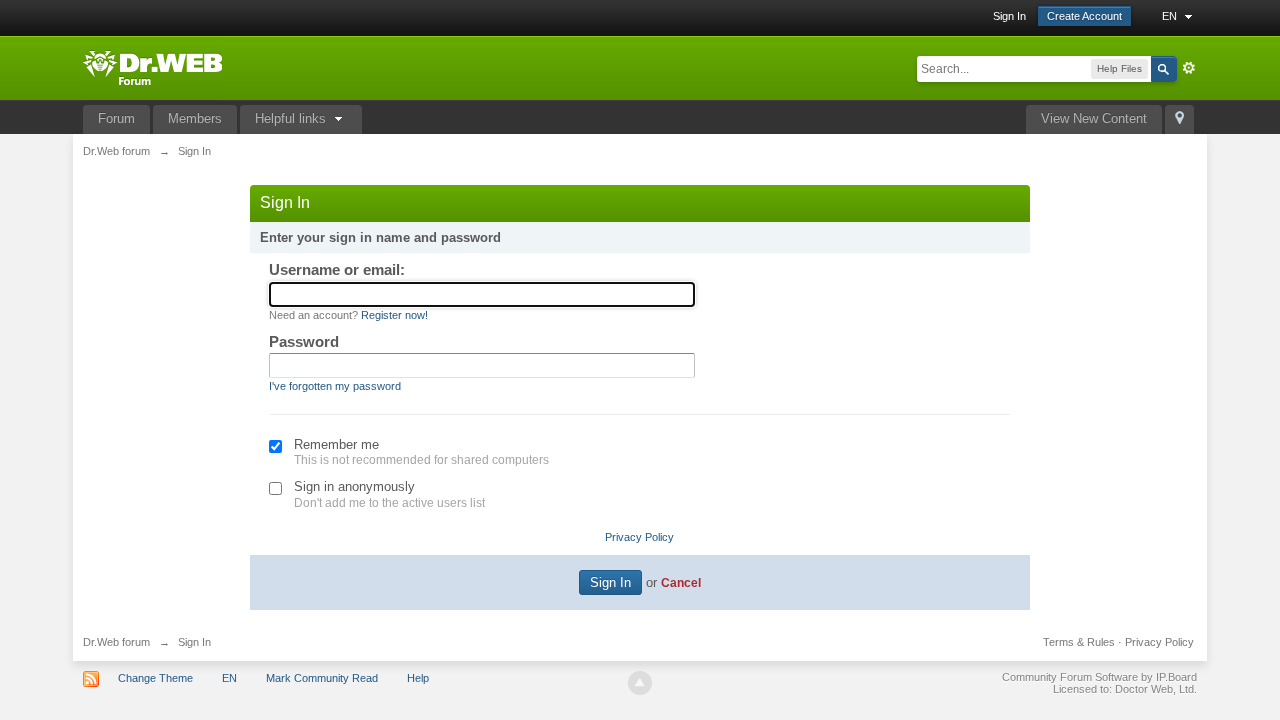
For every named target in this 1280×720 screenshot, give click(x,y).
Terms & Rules (1079, 642)
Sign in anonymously (354, 486)
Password (304, 341)
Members (195, 118)
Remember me (336, 444)
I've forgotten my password (335, 386)
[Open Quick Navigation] (1179, 119)
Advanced (1189, 68)
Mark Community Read (322, 678)
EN (1171, 16)
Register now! (394, 315)
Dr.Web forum (116, 642)
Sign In (1009, 16)
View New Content (1094, 118)
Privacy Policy (639, 537)
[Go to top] (640, 683)
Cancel (681, 582)
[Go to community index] (152, 66)
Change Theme (155, 678)
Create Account (1084, 16)
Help (418, 678)
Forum (116, 118)
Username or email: (337, 269)
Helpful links (292, 118)
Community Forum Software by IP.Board (1099, 677)
